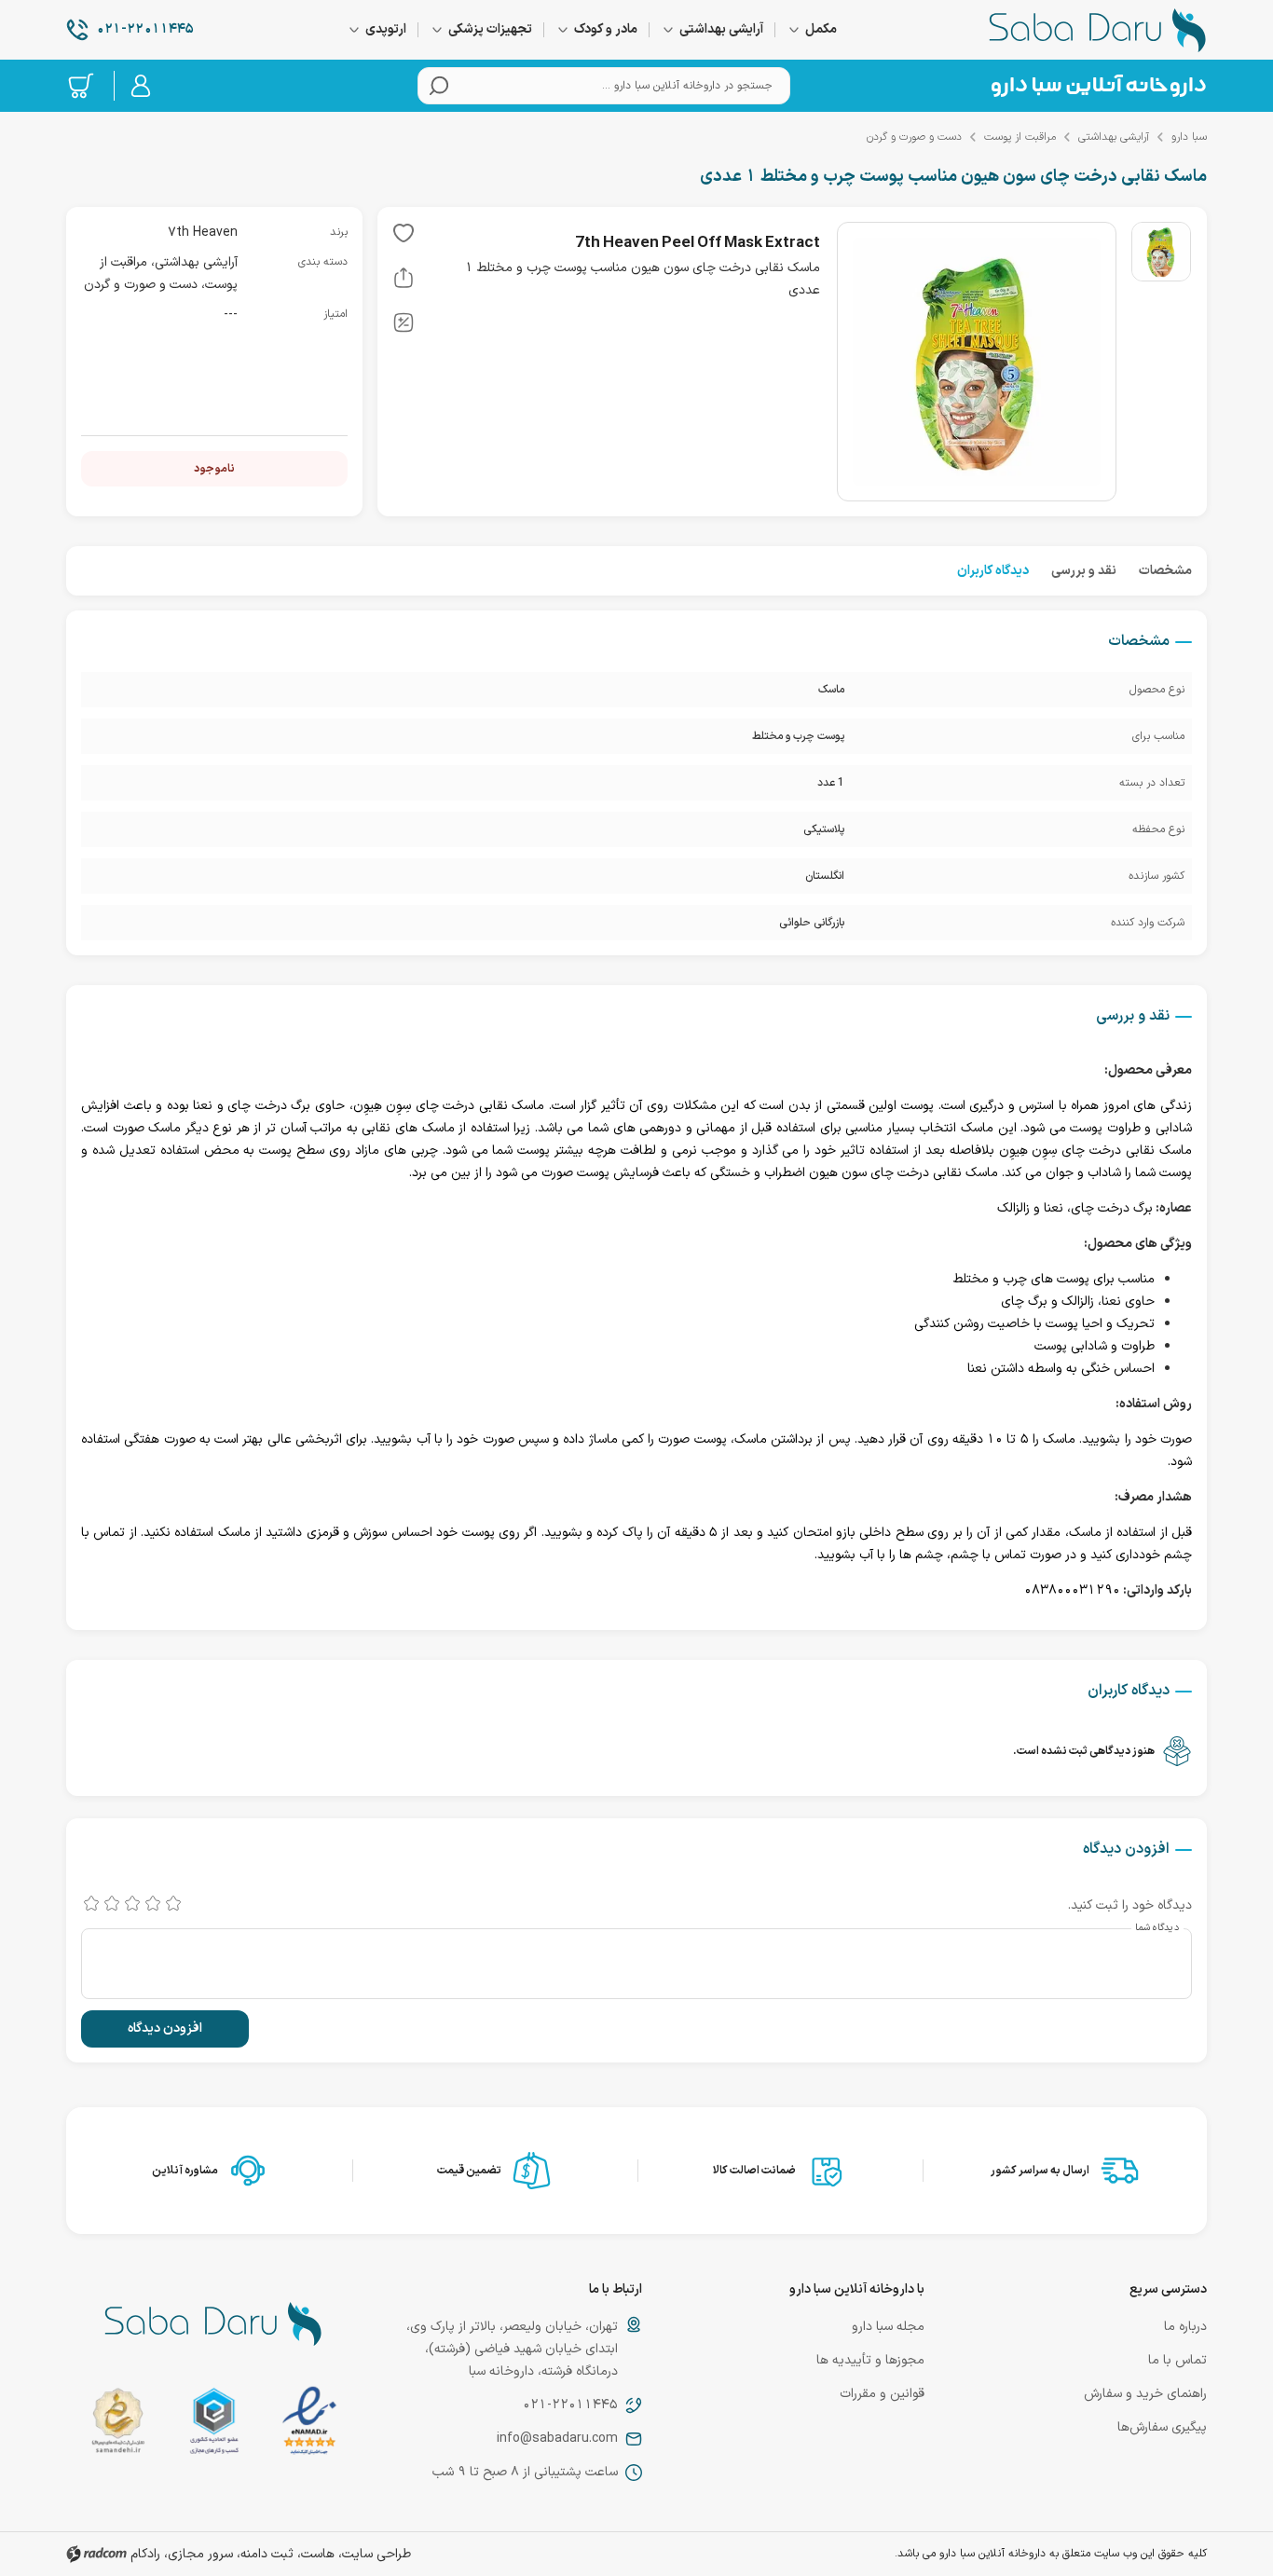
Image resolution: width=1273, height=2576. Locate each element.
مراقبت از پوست (1020, 137)
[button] (404, 237)
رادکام (145, 2554)
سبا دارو (1189, 137)
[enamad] (309, 2425)
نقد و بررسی (1084, 571)
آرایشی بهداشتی (1114, 137)
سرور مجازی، (198, 2554)
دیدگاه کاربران (993, 571)
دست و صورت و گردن (914, 137)
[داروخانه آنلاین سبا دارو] (1098, 30)
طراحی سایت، (375, 2554)
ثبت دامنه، (265, 2554)
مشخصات (1165, 571)
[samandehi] (118, 2425)
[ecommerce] (214, 2425)
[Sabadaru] (1098, 86)
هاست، (316, 2554)
